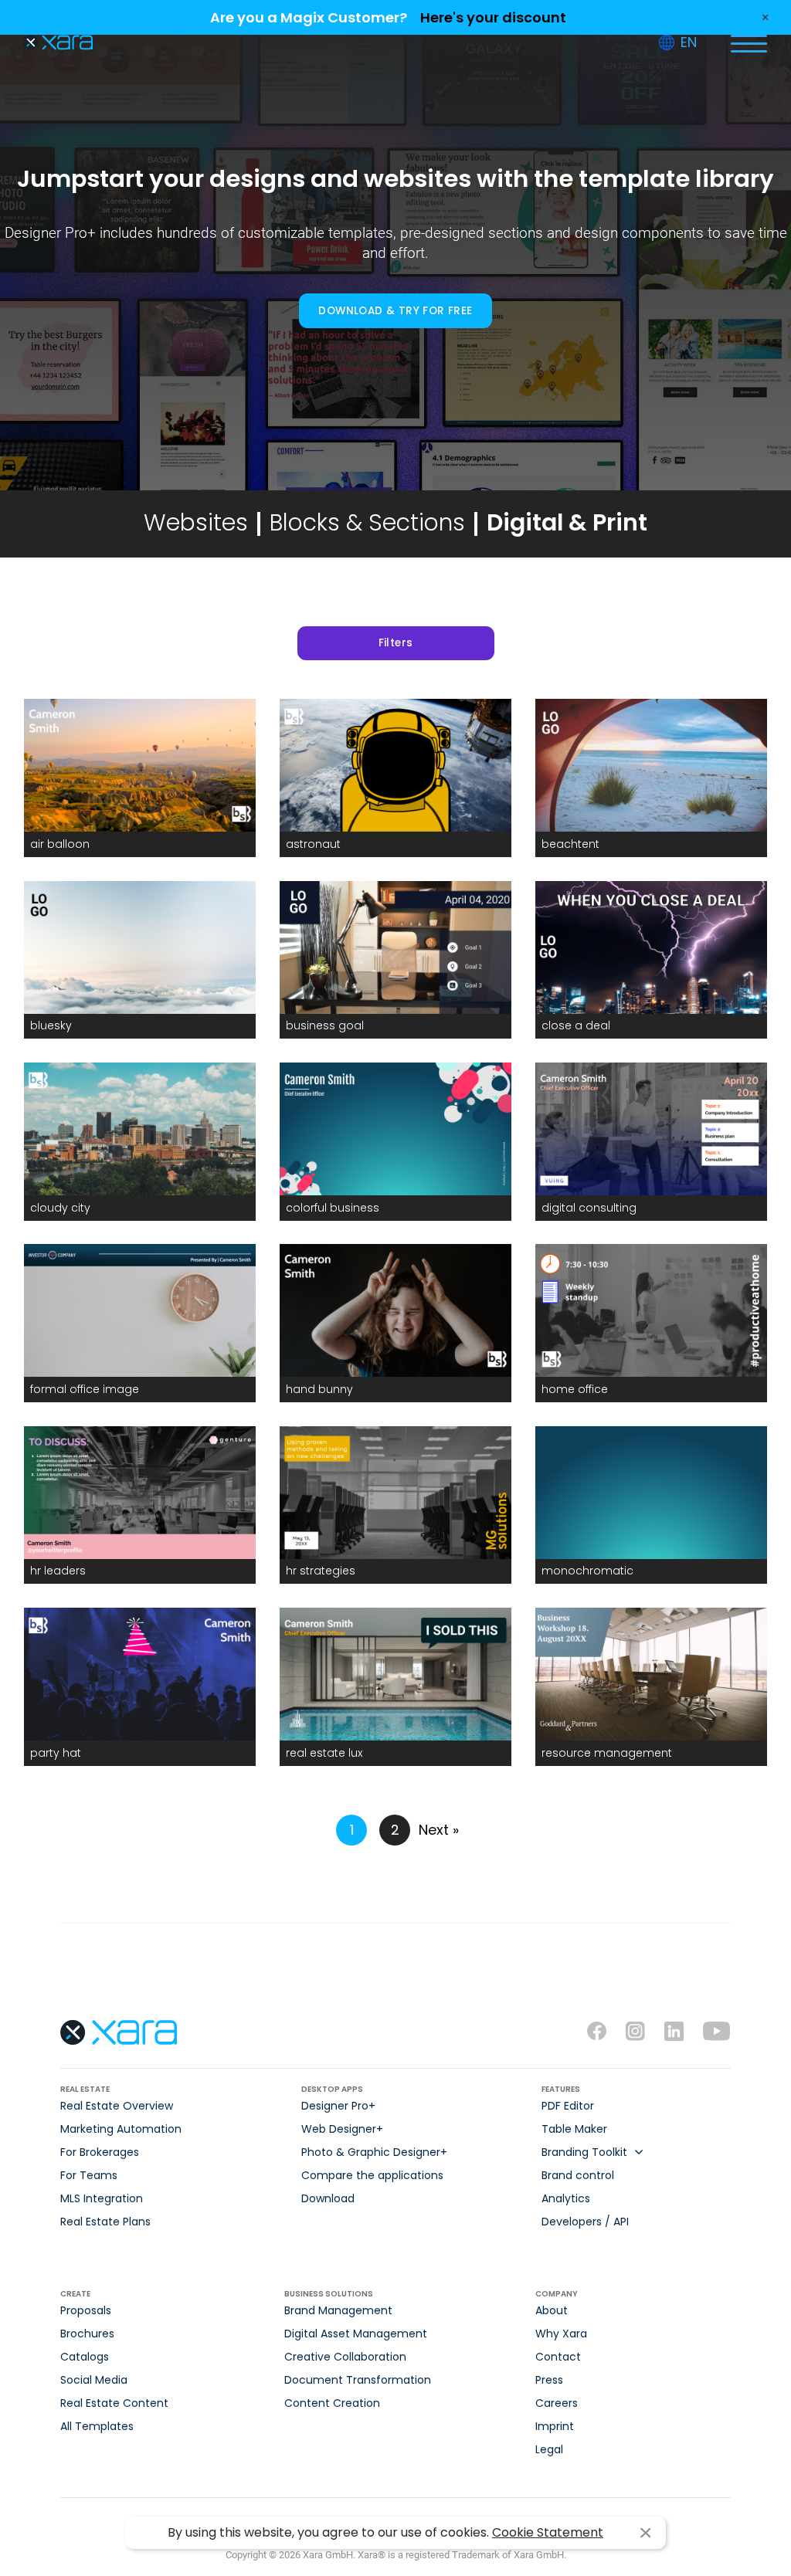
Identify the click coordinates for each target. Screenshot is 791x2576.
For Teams (89, 2175)
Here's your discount (493, 17)
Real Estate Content (114, 2403)
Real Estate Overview (117, 2106)
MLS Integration (102, 2198)
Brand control (578, 2175)
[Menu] (749, 42)
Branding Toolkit (584, 2152)
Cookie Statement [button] (548, 2532)
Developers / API (585, 2222)
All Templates (97, 2426)
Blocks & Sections (367, 522)
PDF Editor (568, 2106)
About (552, 2310)
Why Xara (561, 2334)
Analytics (566, 2198)
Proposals (86, 2310)
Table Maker (574, 2129)
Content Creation (332, 2403)
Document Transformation (358, 2380)
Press (549, 2380)
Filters (396, 643)
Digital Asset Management (356, 2334)
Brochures (87, 2334)
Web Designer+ (342, 2129)
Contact (558, 2357)
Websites (196, 522)
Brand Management (338, 2310)
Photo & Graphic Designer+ (374, 2152)
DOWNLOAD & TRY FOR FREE (395, 311)
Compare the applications (372, 2175)
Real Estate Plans (105, 2222)
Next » (439, 1830)
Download (328, 2198)
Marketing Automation (121, 2129)
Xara (58, 43)
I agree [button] (645, 2533)
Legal (549, 2449)
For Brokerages (100, 2152)
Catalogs (85, 2357)
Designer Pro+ (338, 2106)
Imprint (555, 2426)
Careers (557, 2403)
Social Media (94, 2380)
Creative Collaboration (345, 2357)
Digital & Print (567, 522)
